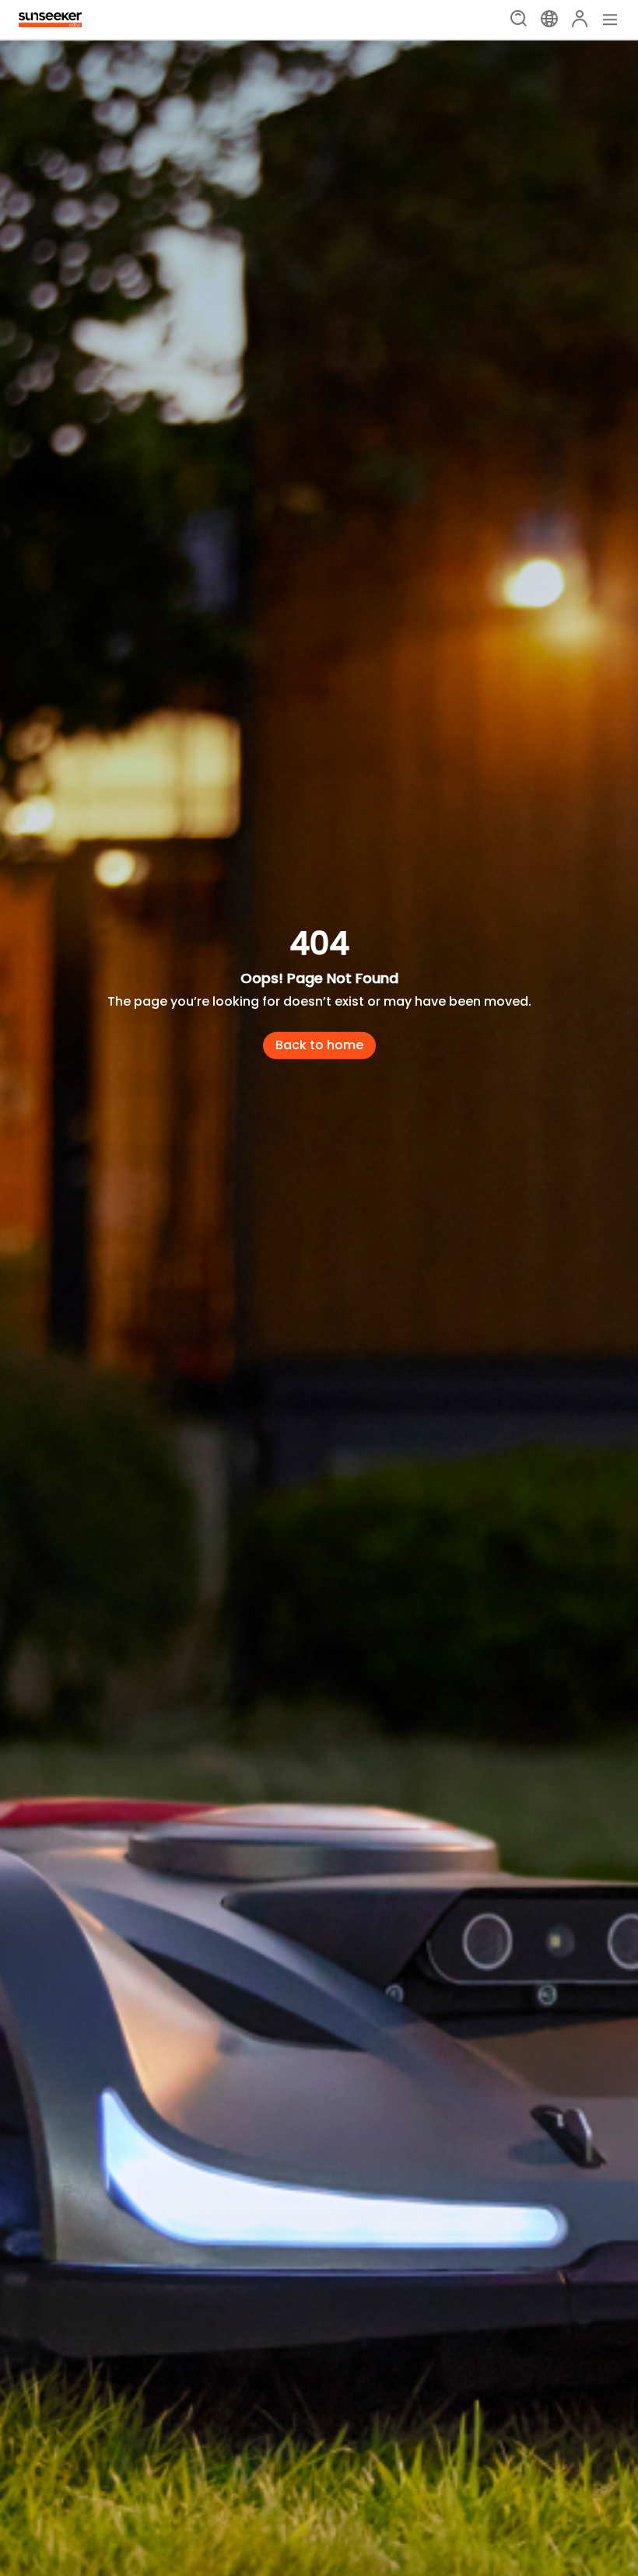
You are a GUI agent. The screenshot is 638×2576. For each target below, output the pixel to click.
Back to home (319, 1045)
